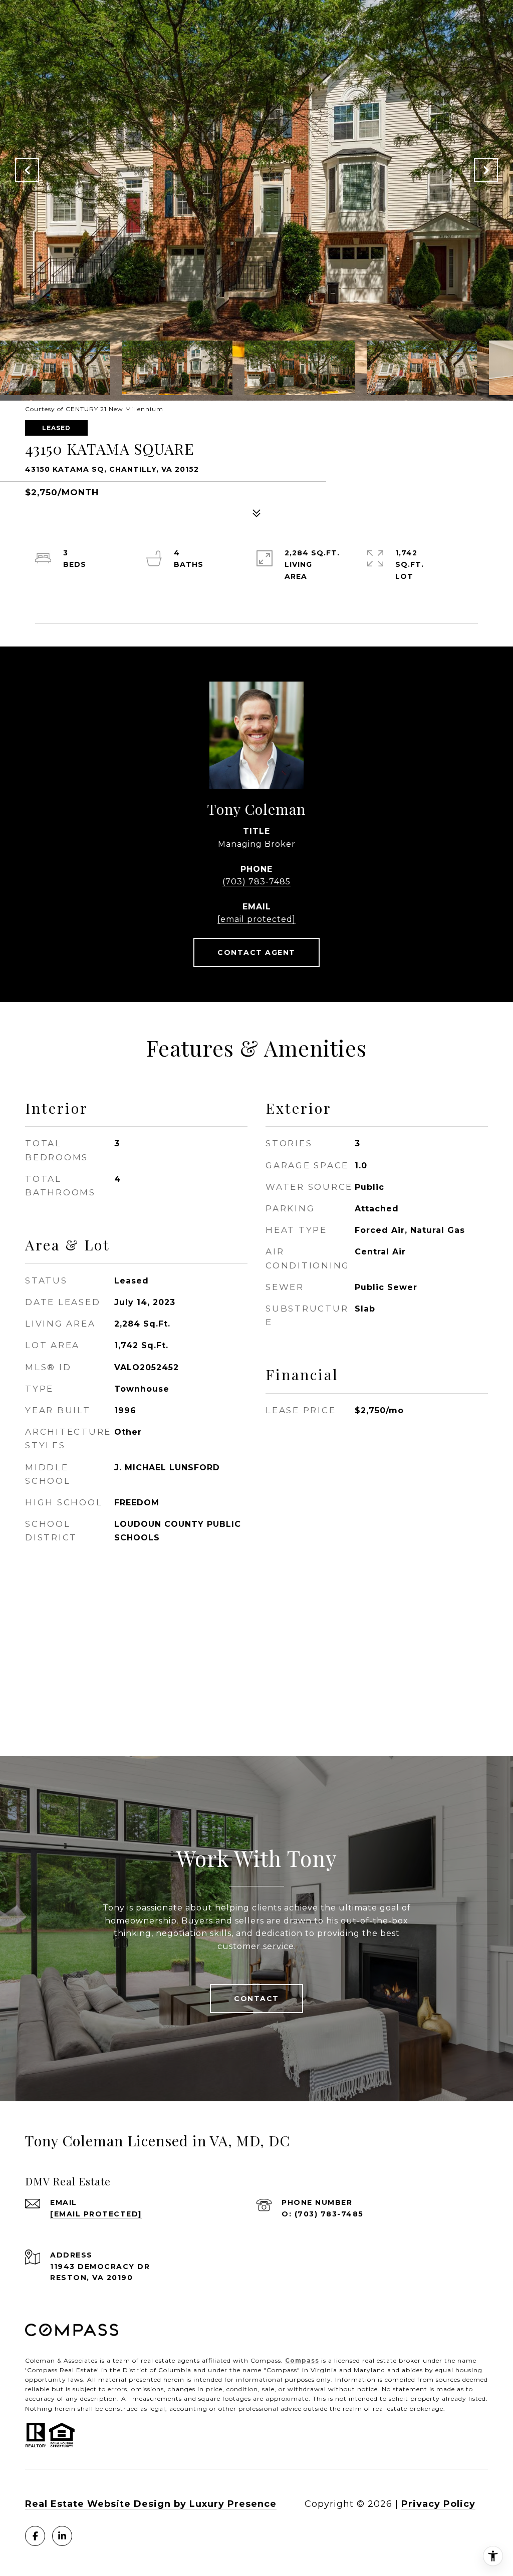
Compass (302, 2360)
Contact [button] (256, 1999)
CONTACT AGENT (256, 952)
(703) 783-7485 (256, 882)
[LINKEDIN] (62, 2536)
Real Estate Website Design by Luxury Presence (151, 2504)
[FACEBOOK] (35, 2536)
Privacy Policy (438, 2504)
